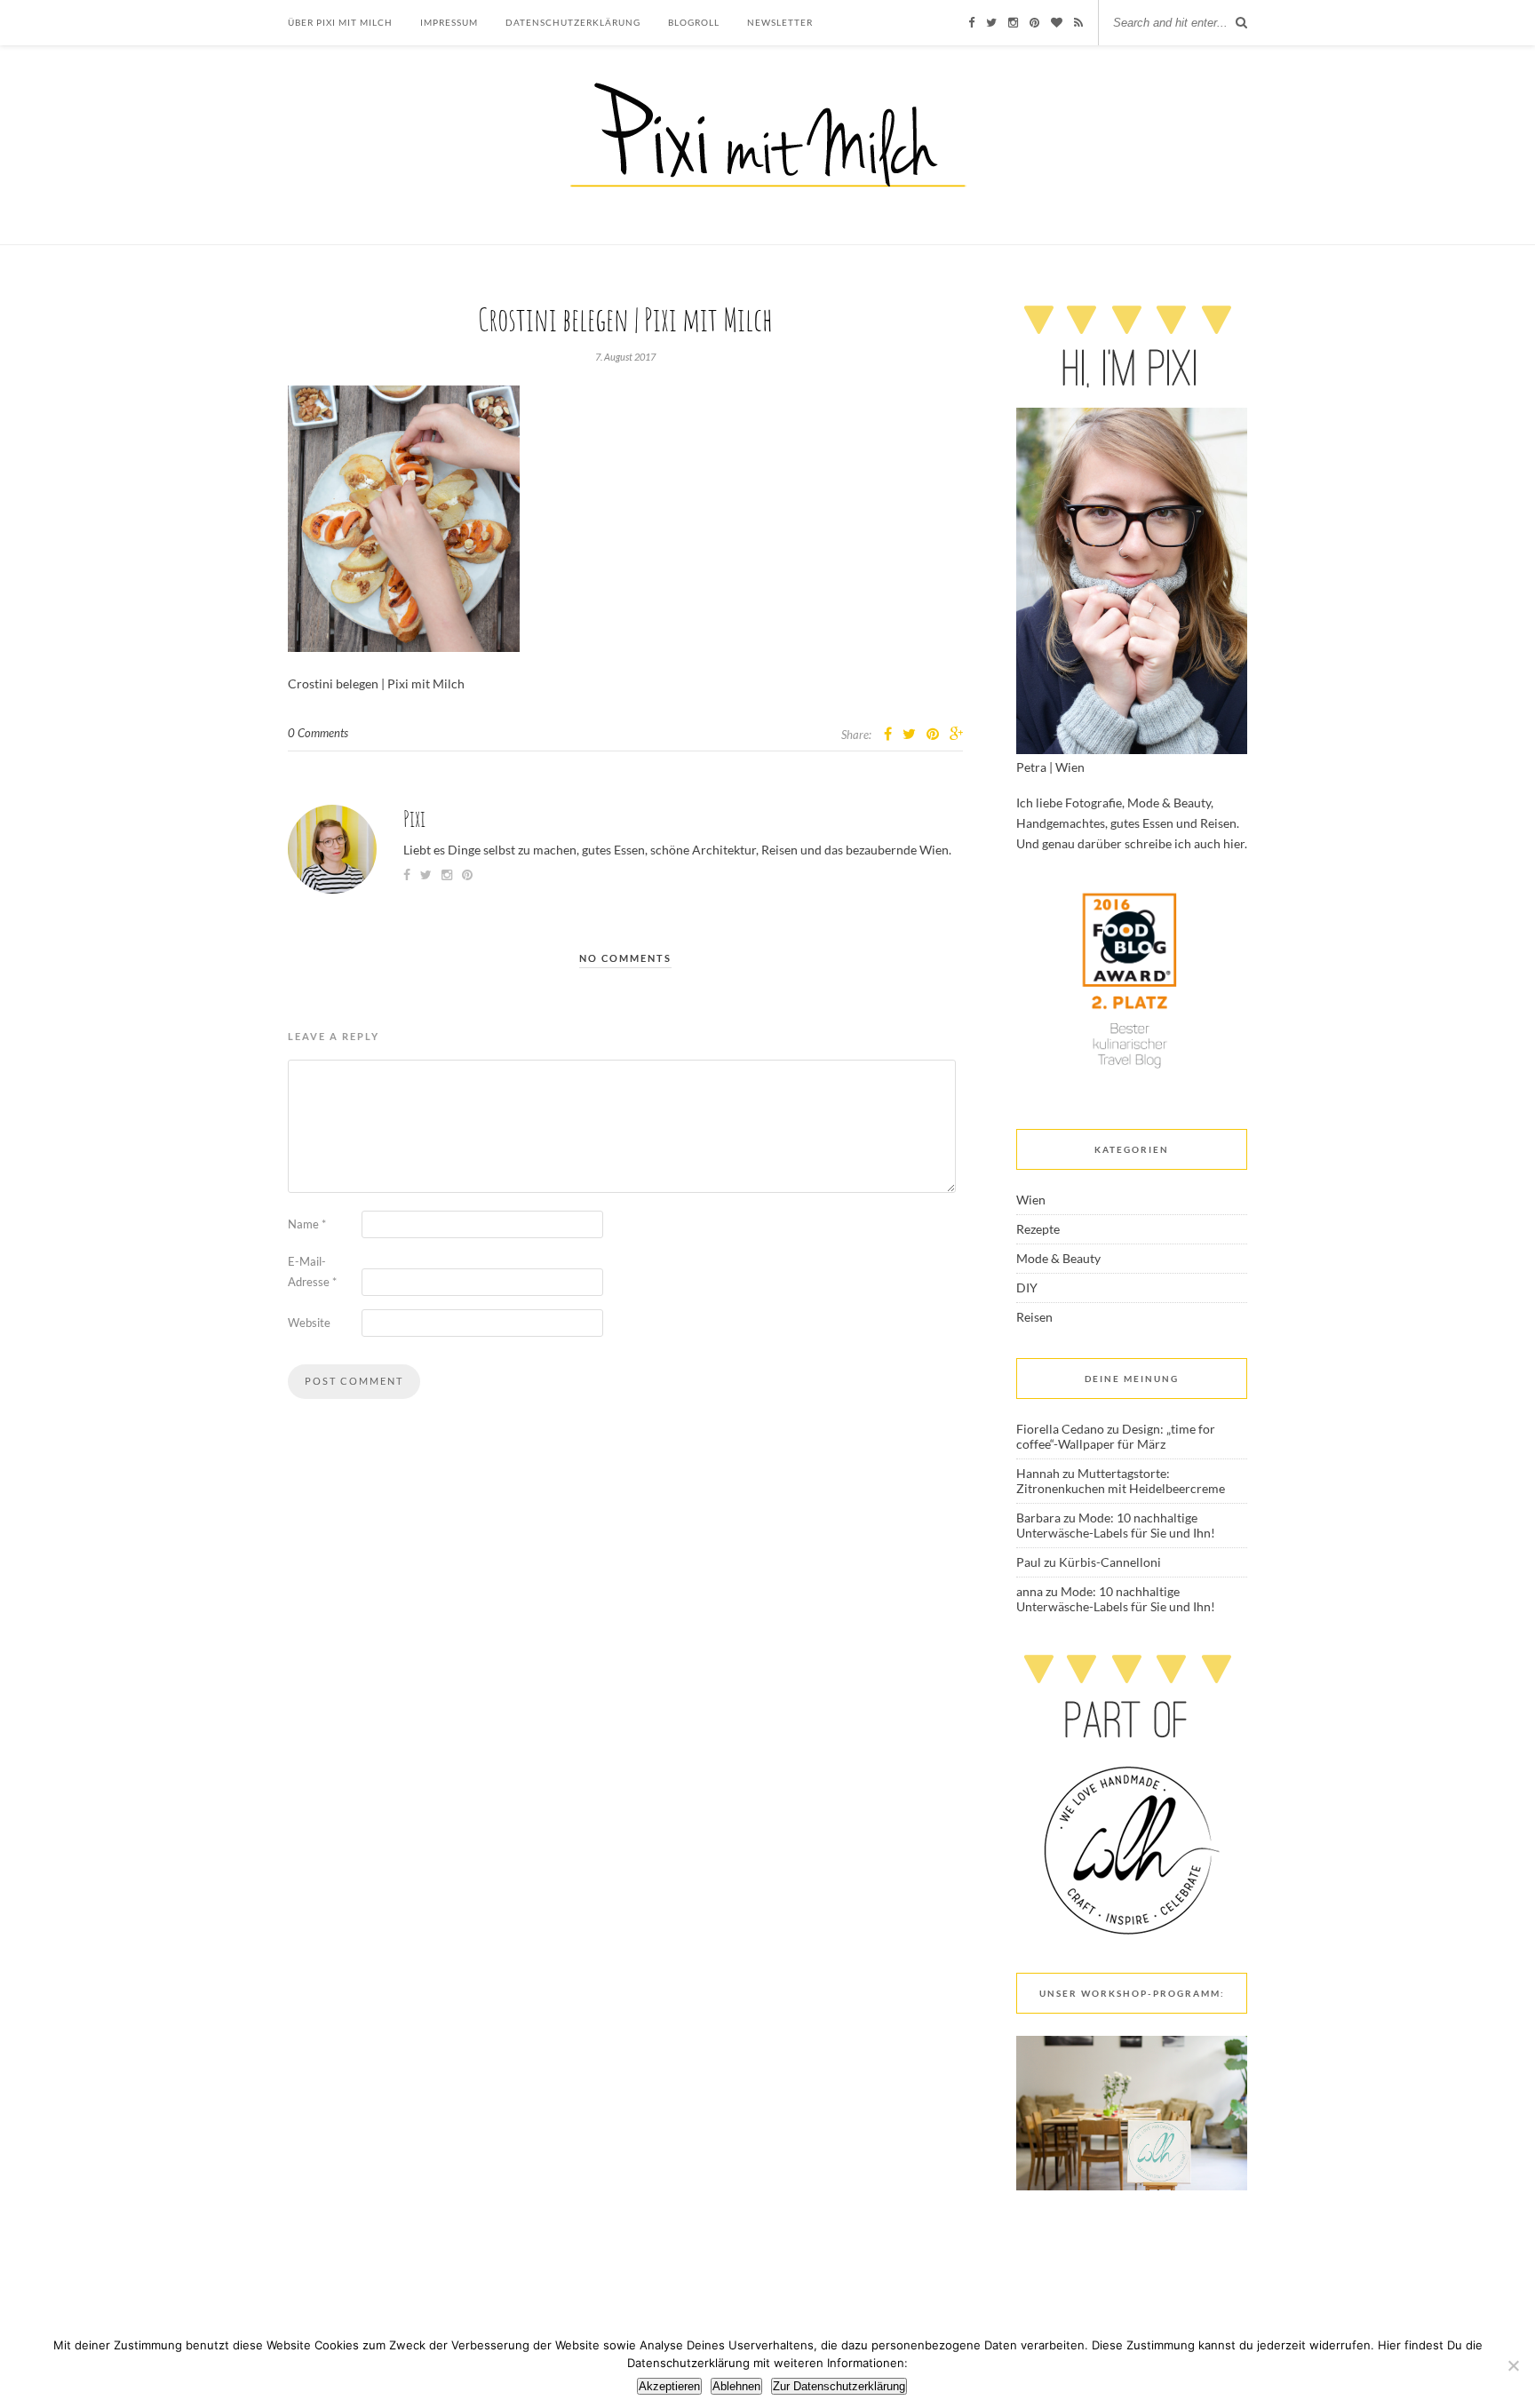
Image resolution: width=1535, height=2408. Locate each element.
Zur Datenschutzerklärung (839, 2386)
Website (309, 1323)
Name (307, 1224)
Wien (1031, 1200)
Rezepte (1038, 1229)
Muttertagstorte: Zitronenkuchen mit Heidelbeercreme (1121, 1481)
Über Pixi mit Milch (340, 22)
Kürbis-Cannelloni (1110, 1562)
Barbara (1038, 1518)
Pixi (414, 819)
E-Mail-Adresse (312, 1272)
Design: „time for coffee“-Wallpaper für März (1116, 1436)
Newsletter (780, 22)
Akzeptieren (669, 2386)
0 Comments (318, 733)
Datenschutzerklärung (573, 22)
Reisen (1034, 1317)
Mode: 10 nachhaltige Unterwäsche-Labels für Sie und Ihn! (1116, 1525)
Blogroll (694, 22)
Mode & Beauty (1058, 1258)
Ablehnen (736, 2386)
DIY (1027, 1287)
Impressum (449, 22)
